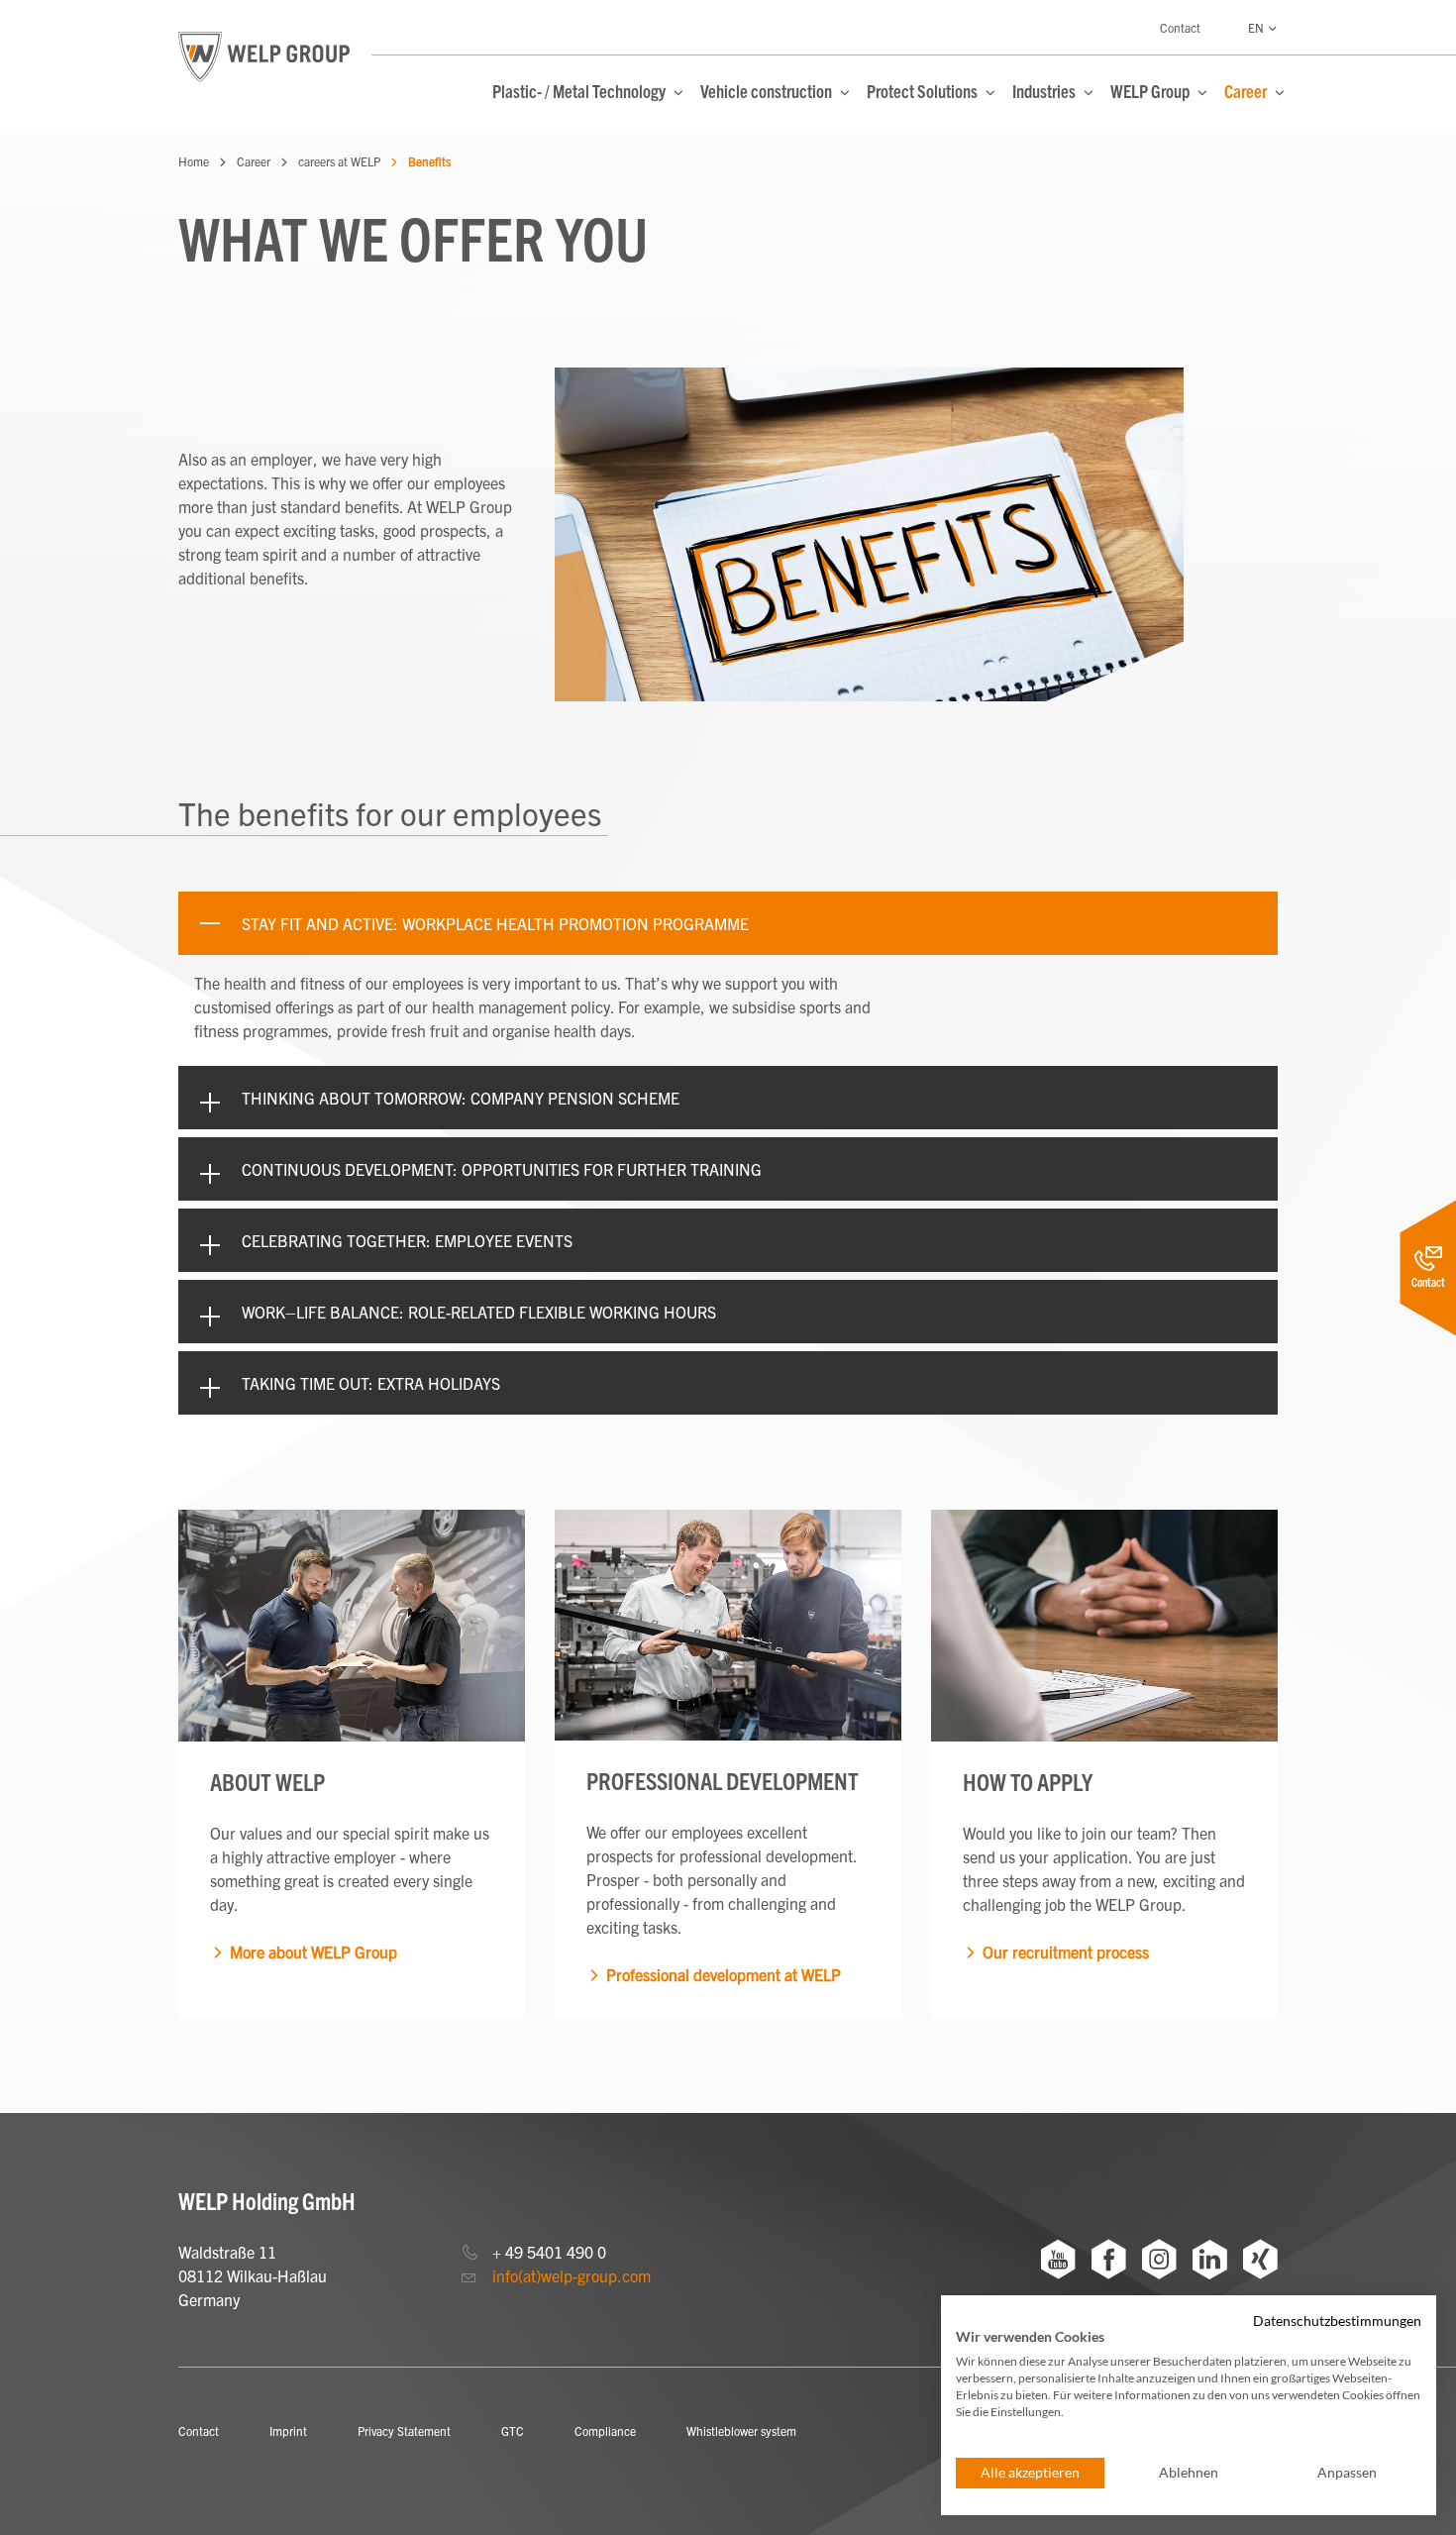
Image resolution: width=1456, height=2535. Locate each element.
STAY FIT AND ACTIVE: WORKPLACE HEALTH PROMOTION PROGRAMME (495, 923)
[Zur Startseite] (264, 57)
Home (194, 161)
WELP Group (1151, 91)
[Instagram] (1159, 2259)
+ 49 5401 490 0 (549, 2252)
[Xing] (1260, 2259)
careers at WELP (339, 161)
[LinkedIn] (1210, 2259)
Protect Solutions (924, 91)
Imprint (288, 2430)
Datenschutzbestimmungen (1337, 2321)
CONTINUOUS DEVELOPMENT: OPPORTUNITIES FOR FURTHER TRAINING (502, 1169)
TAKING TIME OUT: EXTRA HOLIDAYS (371, 1383)
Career (1247, 91)
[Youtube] (1058, 2259)
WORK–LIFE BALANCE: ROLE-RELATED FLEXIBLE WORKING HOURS (479, 1312)
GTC (513, 2430)
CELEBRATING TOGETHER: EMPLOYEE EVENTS (407, 1240)
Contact (1180, 27)
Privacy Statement (404, 2430)
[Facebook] (1109, 2259)
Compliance (605, 2430)
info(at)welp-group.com (572, 2275)
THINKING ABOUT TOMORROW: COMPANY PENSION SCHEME (461, 1098)
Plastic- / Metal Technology (580, 91)
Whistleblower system (741, 2430)
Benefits (429, 161)
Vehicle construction (768, 91)
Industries (1045, 91)
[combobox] (1263, 30)
